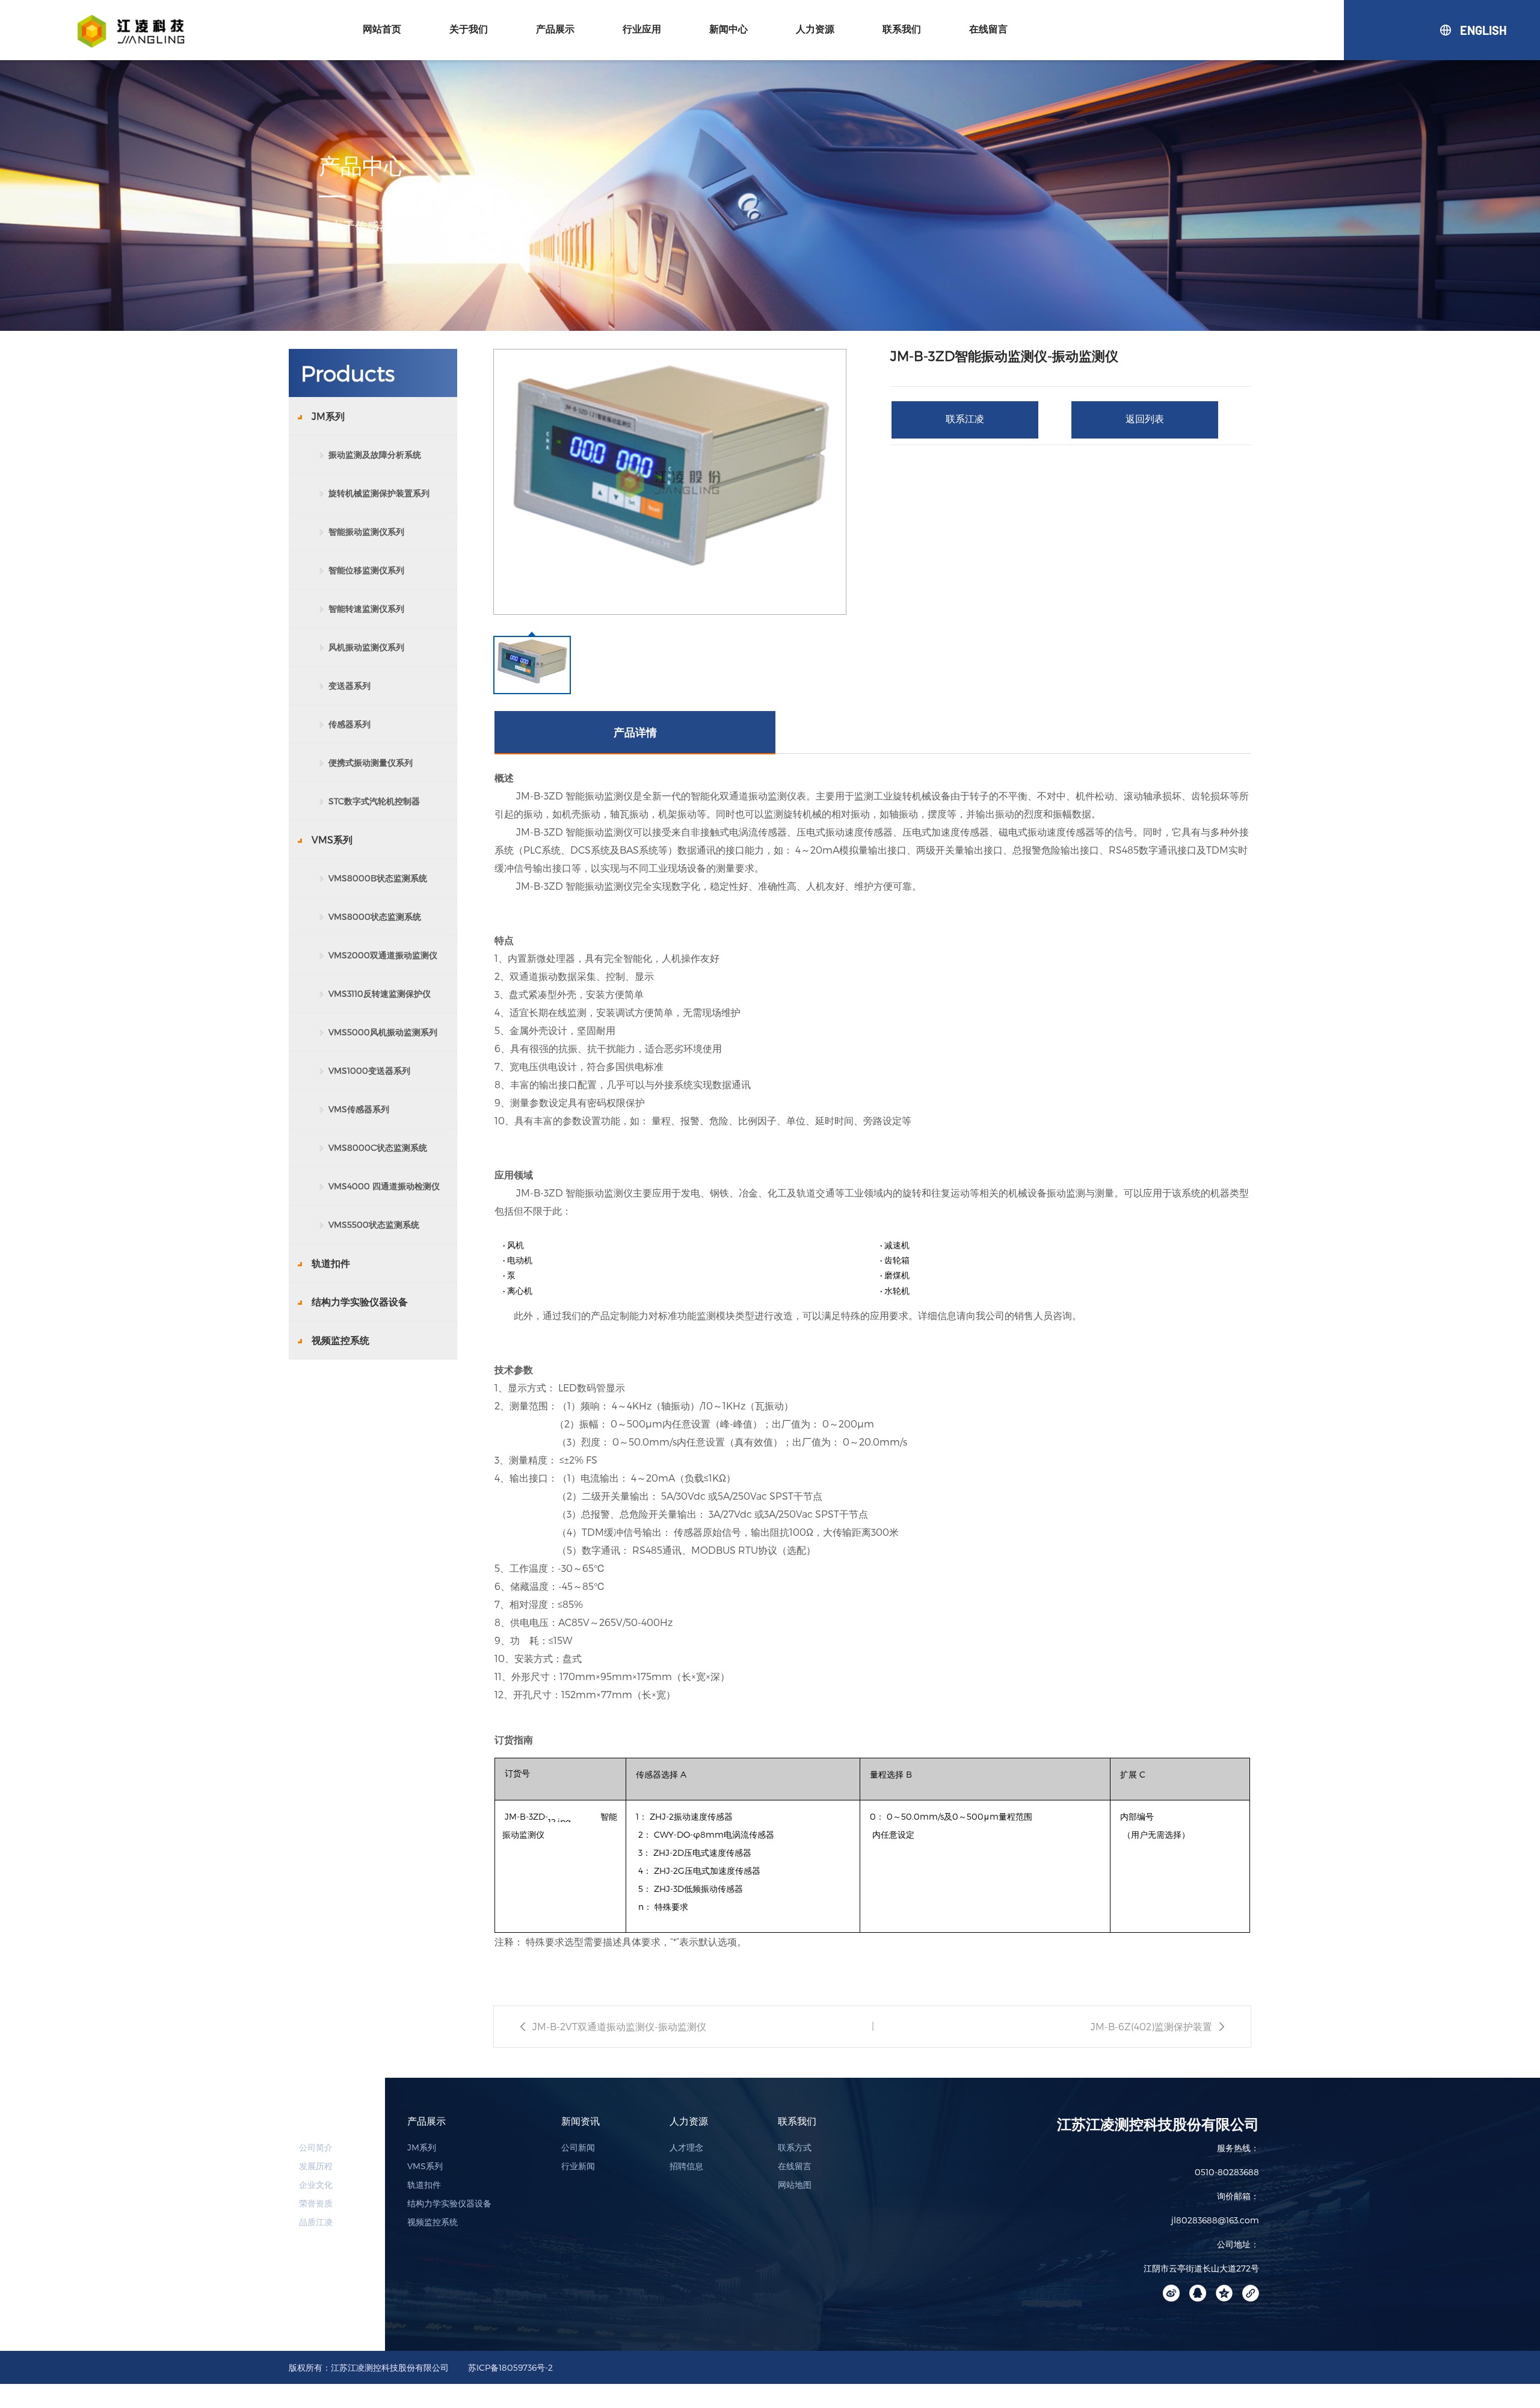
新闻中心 (728, 29)
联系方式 (795, 2147)
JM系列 (422, 2147)
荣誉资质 (316, 2203)
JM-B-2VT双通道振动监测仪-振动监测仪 (619, 2026)
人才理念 (686, 2147)
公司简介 (316, 2147)
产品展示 (555, 29)
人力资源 (815, 29)
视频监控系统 (433, 2222)
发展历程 (316, 2166)
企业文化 (316, 2185)
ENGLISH (1461, 30)
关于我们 (469, 29)
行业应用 (642, 29)
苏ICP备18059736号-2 (510, 2367)
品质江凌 (316, 2222)
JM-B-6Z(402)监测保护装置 (1151, 2026)
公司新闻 (578, 2147)
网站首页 (382, 29)
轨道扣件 (424, 2185)
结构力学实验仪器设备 (449, 2203)
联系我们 (902, 29)
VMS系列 (425, 2166)
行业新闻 (578, 2166)
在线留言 (988, 29)
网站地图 (795, 2185)
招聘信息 (686, 2166)
